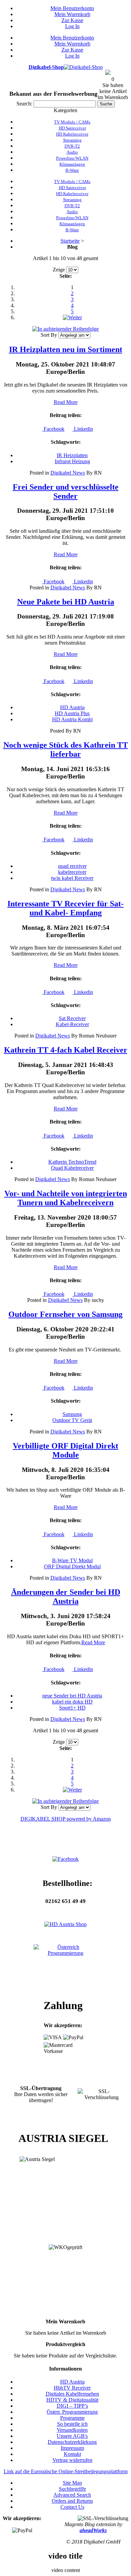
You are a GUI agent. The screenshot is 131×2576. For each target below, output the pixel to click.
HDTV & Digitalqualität (72, 2400)
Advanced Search (72, 2495)
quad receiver (72, 866)
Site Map (72, 2483)
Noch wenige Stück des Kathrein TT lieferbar (66, 750)
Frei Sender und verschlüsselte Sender (66, 491)
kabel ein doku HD (72, 1702)
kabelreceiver (72, 872)
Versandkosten (72, 2430)
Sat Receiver (72, 1018)
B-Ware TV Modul (72, 1560)
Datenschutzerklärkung (72, 2442)
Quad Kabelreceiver (72, 1168)
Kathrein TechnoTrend (72, 1162)
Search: (24, 104)
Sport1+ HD (72, 1708)
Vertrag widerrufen (72, 2460)
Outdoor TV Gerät (72, 1420)
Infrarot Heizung (72, 461)
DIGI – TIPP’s (72, 2406)
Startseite (70, 241)
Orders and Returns (72, 2501)
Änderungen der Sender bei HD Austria (66, 1597)
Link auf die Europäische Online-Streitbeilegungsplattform (66, 2471)
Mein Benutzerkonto (72, 8)
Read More (66, 402)
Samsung (72, 1414)
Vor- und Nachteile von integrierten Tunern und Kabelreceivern (66, 1198)
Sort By (49, 335)
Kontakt (72, 2454)
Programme (72, 2418)
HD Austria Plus (72, 713)
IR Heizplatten (72, 455)
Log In (72, 26)
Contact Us (72, 2507)
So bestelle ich (72, 2424)
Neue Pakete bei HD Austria (66, 602)
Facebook (53, 429)
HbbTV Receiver (72, 2388)
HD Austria (72, 707)
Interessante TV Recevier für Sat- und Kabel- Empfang (65, 908)
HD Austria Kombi (72, 719)
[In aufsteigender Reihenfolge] (65, 329)
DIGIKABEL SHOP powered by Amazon (66, 1819)
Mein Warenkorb (72, 14)
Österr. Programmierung (72, 2412)
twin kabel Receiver (72, 878)
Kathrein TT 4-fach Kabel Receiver (66, 1050)
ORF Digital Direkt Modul (72, 1566)
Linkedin (83, 429)
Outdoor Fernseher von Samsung (65, 1314)
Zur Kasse (72, 20)
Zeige (59, 270)
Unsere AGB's (72, 2436)
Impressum (72, 2448)
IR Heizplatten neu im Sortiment (66, 349)
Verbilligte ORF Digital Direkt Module (65, 1450)
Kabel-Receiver (72, 1024)
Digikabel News (68, 473)
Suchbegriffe (72, 2489)
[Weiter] (72, 317)
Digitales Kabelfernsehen (72, 2394)
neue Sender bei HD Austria (72, 1696)
